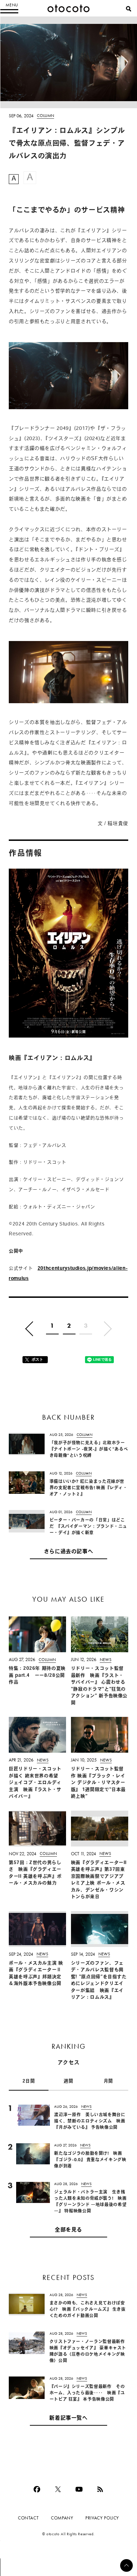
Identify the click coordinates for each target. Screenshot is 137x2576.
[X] (58, 2489)
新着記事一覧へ (68, 2418)
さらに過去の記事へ (69, 1552)
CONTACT (28, 2518)
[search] (129, 9)
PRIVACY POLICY (102, 2518)
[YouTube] (79, 2489)
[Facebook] (37, 2489)
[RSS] (100, 2489)
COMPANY (62, 2518)
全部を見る (68, 2230)
